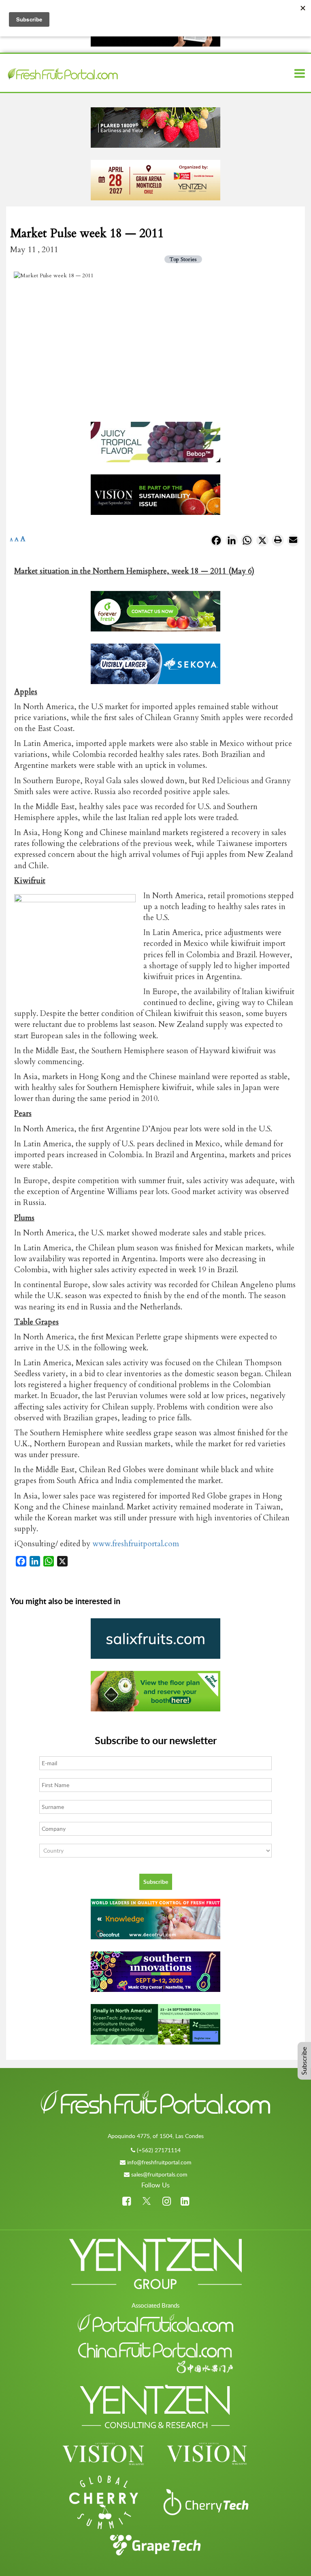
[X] (262, 542)
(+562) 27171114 (159, 2150)
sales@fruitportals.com (159, 2174)
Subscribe (304, 2061)
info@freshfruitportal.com (159, 2162)
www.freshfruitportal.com (136, 1544)
